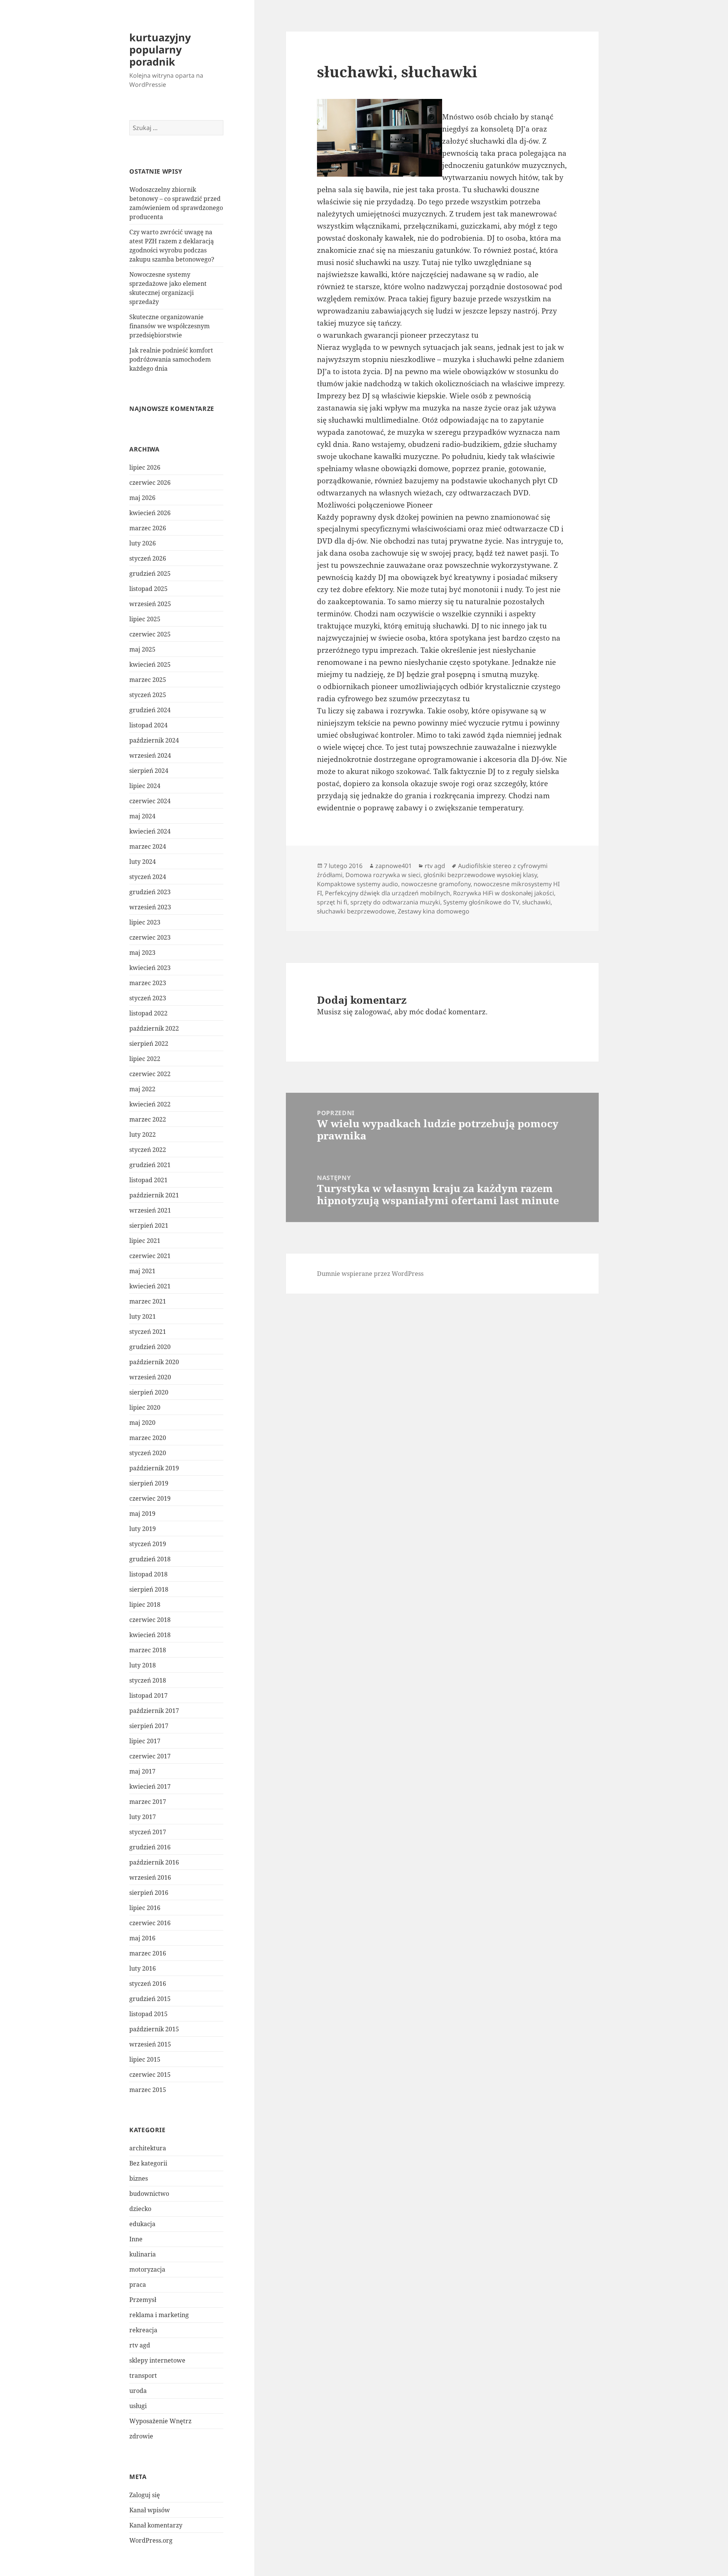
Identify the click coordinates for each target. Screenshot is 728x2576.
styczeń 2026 (148, 558)
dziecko (140, 2209)
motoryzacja (147, 2269)
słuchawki (536, 902)
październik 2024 (154, 740)
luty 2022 (143, 1134)
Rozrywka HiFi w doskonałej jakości (504, 893)
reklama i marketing (159, 2315)
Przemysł (143, 2300)
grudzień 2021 (150, 1165)
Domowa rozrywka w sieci (383, 875)
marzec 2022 (148, 1119)
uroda (138, 2391)
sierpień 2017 (149, 1726)
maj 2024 (142, 816)
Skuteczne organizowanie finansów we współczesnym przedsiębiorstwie (169, 326)
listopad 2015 (148, 2014)
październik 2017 (154, 1711)
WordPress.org (151, 2540)
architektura (148, 2148)
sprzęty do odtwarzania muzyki (395, 902)
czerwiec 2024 (150, 801)
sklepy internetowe (157, 2360)
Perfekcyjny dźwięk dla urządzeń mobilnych (388, 893)
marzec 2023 (148, 983)
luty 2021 (143, 1316)
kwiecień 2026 (150, 513)
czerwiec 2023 (150, 937)
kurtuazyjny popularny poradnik (160, 49)
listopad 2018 (148, 1574)
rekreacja (143, 2330)
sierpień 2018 (149, 1589)
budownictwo (149, 2194)
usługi (138, 2406)
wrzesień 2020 (150, 1377)
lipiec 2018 (145, 1605)
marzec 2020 (148, 1438)
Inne (136, 2239)
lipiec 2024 (145, 786)
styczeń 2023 (148, 998)
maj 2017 (142, 1771)
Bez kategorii (148, 2163)
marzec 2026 (148, 528)
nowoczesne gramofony (436, 884)
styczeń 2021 (148, 1332)
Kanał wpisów (150, 2510)
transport (143, 2375)
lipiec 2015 (145, 2059)
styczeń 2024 (148, 877)
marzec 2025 (148, 680)
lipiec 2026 (145, 467)
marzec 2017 (148, 1802)
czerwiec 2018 (150, 1620)
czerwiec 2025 (150, 634)
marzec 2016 (148, 1953)
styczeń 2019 (148, 1544)
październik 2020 (154, 1362)
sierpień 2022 (149, 1044)
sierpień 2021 (149, 1225)
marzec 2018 (148, 1650)
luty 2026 (143, 543)
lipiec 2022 (145, 1059)
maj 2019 (142, 1514)
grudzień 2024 (150, 710)
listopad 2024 (148, 725)
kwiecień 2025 (150, 664)
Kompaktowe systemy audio (358, 884)
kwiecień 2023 (150, 968)
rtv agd (140, 2345)
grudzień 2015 (150, 1999)
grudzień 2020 (150, 1347)
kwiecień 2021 (150, 1286)
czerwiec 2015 (150, 2075)
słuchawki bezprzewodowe (356, 911)
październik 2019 (154, 1468)
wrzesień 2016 (150, 1877)
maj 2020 (142, 1423)
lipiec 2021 (145, 1241)
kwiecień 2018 (150, 1635)
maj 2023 (142, 953)
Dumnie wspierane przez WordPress (370, 1274)
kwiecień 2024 (150, 831)
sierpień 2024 (149, 771)
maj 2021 (142, 1271)
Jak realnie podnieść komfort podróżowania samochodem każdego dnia (171, 359)
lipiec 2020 (145, 1407)
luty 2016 (143, 1968)
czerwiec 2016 (150, 1923)
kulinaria (143, 2254)
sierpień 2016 (149, 1893)
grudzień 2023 (150, 892)
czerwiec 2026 (150, 483)
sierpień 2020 (149, 1392)
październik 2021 (154, 1195)
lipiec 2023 (145, 922)
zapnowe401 (394, 866)
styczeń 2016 (148, 1984)
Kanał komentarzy (156, 2525)
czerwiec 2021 (150, 1256)
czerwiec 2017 (150, 1756)
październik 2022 (154, 1028)
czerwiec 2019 (150, 1498)
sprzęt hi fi (332, 902)
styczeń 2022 (148, 1150)
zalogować (373, 1012)
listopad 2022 (148, 1013)
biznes (139, 2178)
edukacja (142, 2224)
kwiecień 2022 (150, 1104)
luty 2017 (143, 1817)
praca (138, 2285)
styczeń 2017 (148, 1832)
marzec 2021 (148, 1301)
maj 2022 (142, 1089)
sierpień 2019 (149, 1483)
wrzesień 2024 (150, 755)
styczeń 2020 (148, 1453)
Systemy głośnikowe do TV (481, 902)
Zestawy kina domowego (434, 911)
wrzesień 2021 (150, 1210)
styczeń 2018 (148, 1680)
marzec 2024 (148, 846)
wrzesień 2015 (150, 2044)
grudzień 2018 (150, 1559)
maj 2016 (142, 1938)
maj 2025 (142, 649)
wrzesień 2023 (150, 907)
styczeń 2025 (148, 695)
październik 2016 (154, 1862)
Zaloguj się (145, 2495)
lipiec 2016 (145, 1908)
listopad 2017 (148, 1695)
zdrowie (141, 2436)
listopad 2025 (148, 589)
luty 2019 (143, 1529)
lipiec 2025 (145, 619)
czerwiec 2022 (150, 1074)
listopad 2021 (148, 1180)
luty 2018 (143, 1665)
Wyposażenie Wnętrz (160, 2421)
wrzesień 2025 (150, 604)
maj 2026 (142, 498)
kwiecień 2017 (150, 1786)
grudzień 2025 (150, 573)
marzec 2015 (148, 2090)
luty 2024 (143, 862)
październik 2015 (154, 2029)
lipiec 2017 (145, 1741)
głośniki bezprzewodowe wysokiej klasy (480, 875)
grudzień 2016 (150, 1847)
